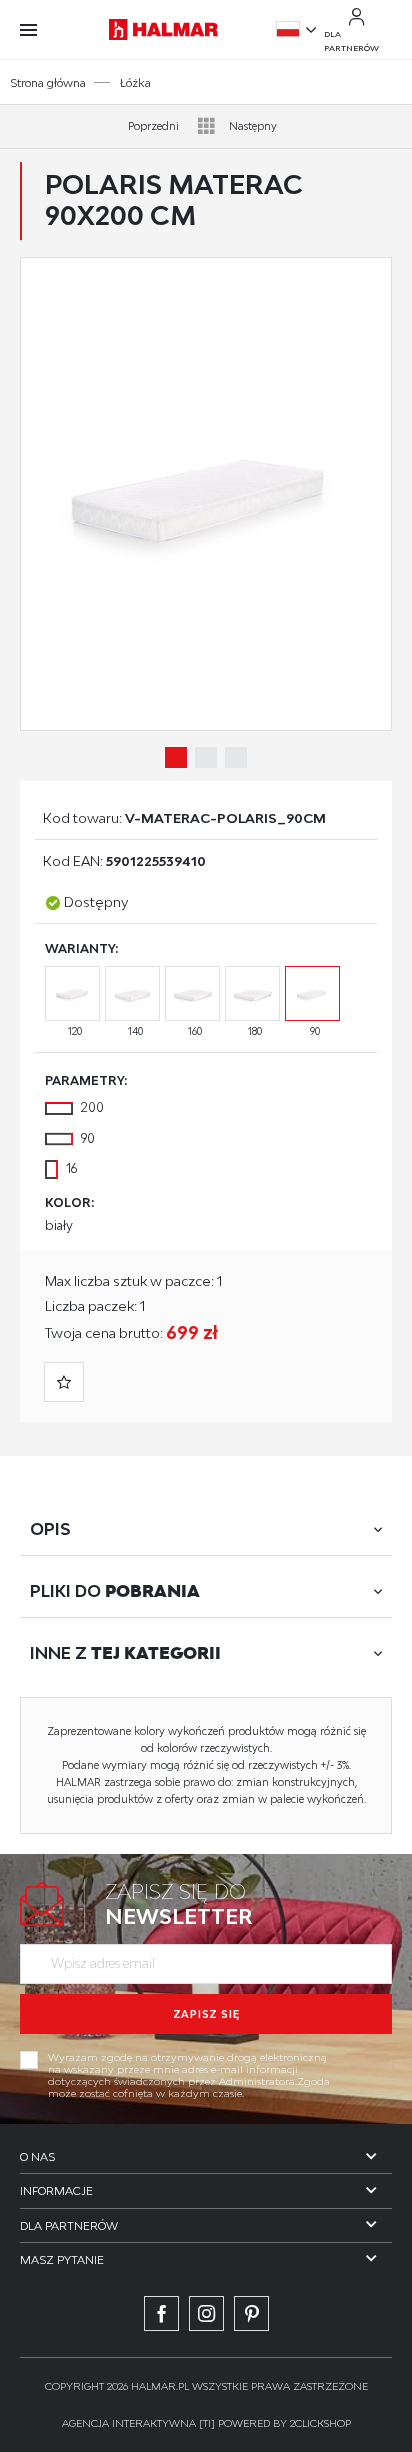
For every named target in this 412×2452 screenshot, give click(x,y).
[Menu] (38, 30)
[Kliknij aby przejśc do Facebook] (161, 2313)
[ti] (207, 2423)
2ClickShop (320, 2423)
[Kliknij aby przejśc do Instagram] (206, 2313)
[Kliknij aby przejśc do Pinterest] (251, 2313)
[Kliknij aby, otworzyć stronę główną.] (164, 29)
